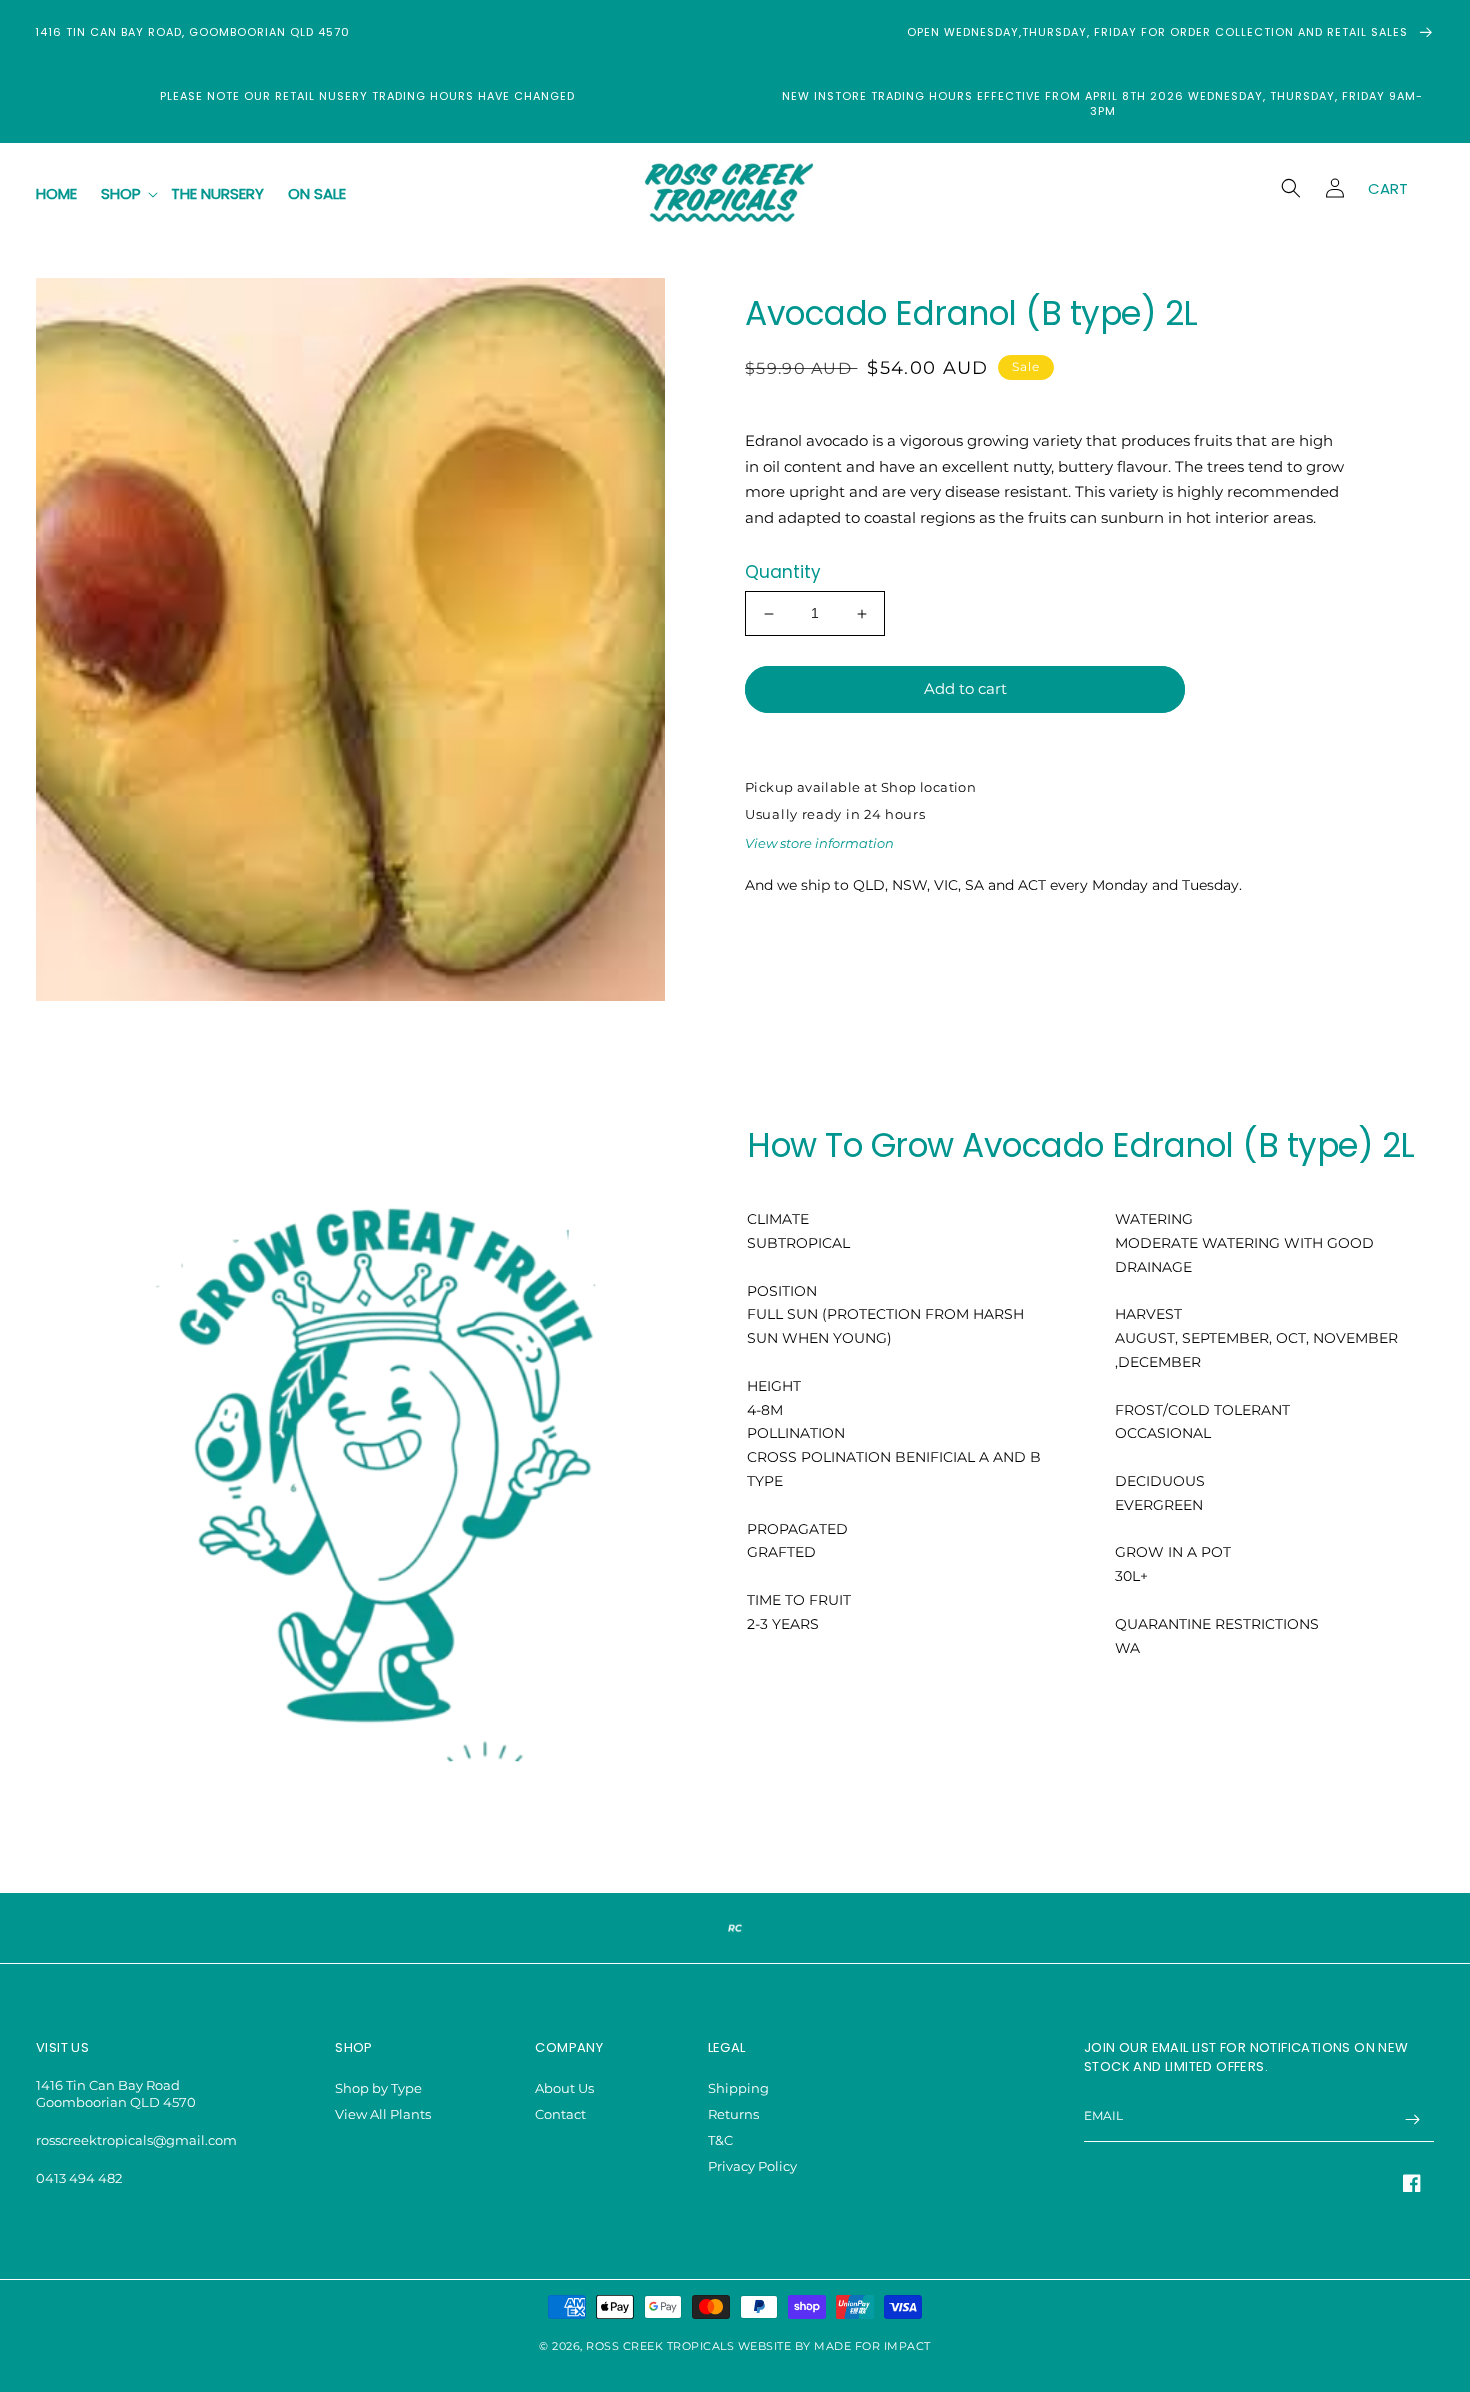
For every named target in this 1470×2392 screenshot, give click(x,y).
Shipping (738, 2088)
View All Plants (383, 2114)
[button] (124, 194)
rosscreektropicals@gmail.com (136, 2140)
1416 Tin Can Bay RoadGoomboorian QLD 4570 (116, 2093)
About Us (564, 2088)
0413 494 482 (79, 2178)
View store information (819, 843)
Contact (560, 2114)
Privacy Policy (752, 2166)
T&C (720, 2140)
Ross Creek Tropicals (660, 2346)
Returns (733, 2114)
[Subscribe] (1412, 2119)
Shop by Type (378, 2088)
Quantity (783, 573)
